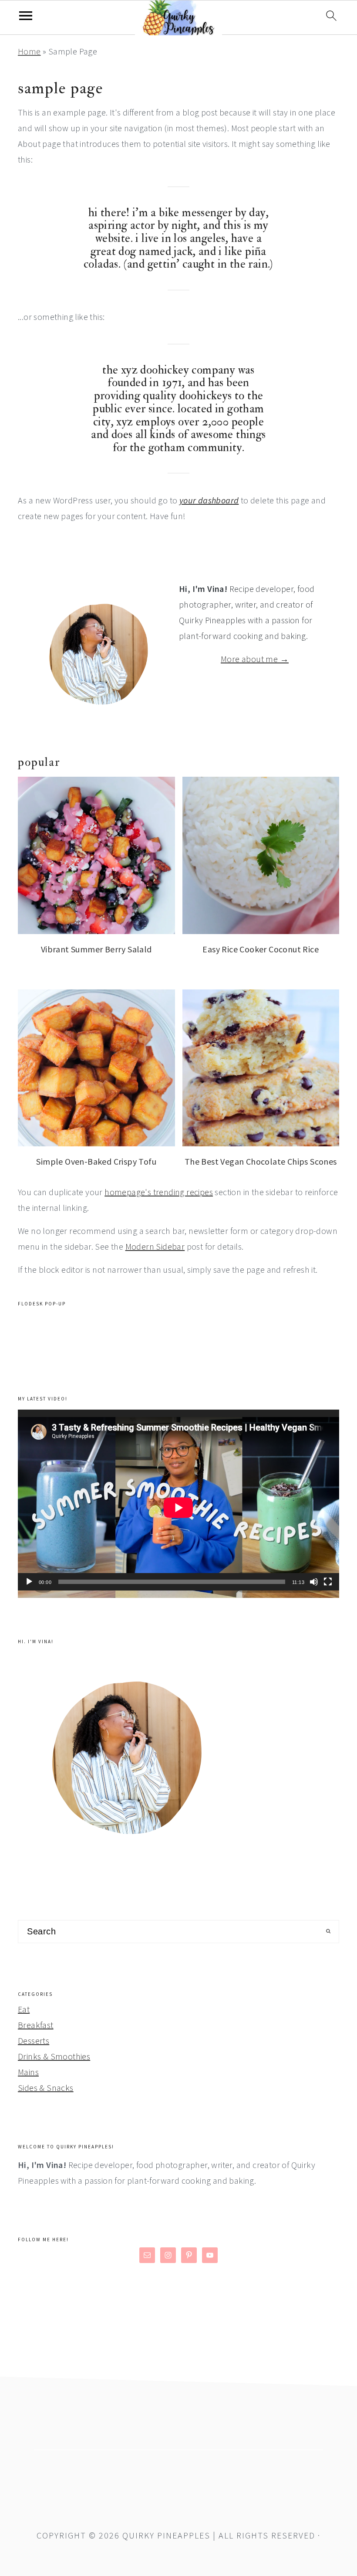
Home (29, 51)
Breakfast (36, 2025)
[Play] (29, 1582)
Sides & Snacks (46, 2088)
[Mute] (314, 1582)
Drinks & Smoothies (54, 2056)
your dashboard (209, 500)
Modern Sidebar (155, 1246)
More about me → (255, 659)
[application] (178, 1500)
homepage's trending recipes (159, 1192)
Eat (24, 2009)
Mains (28, 2072)
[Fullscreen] (328, 1582)
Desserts (34, 2041)
